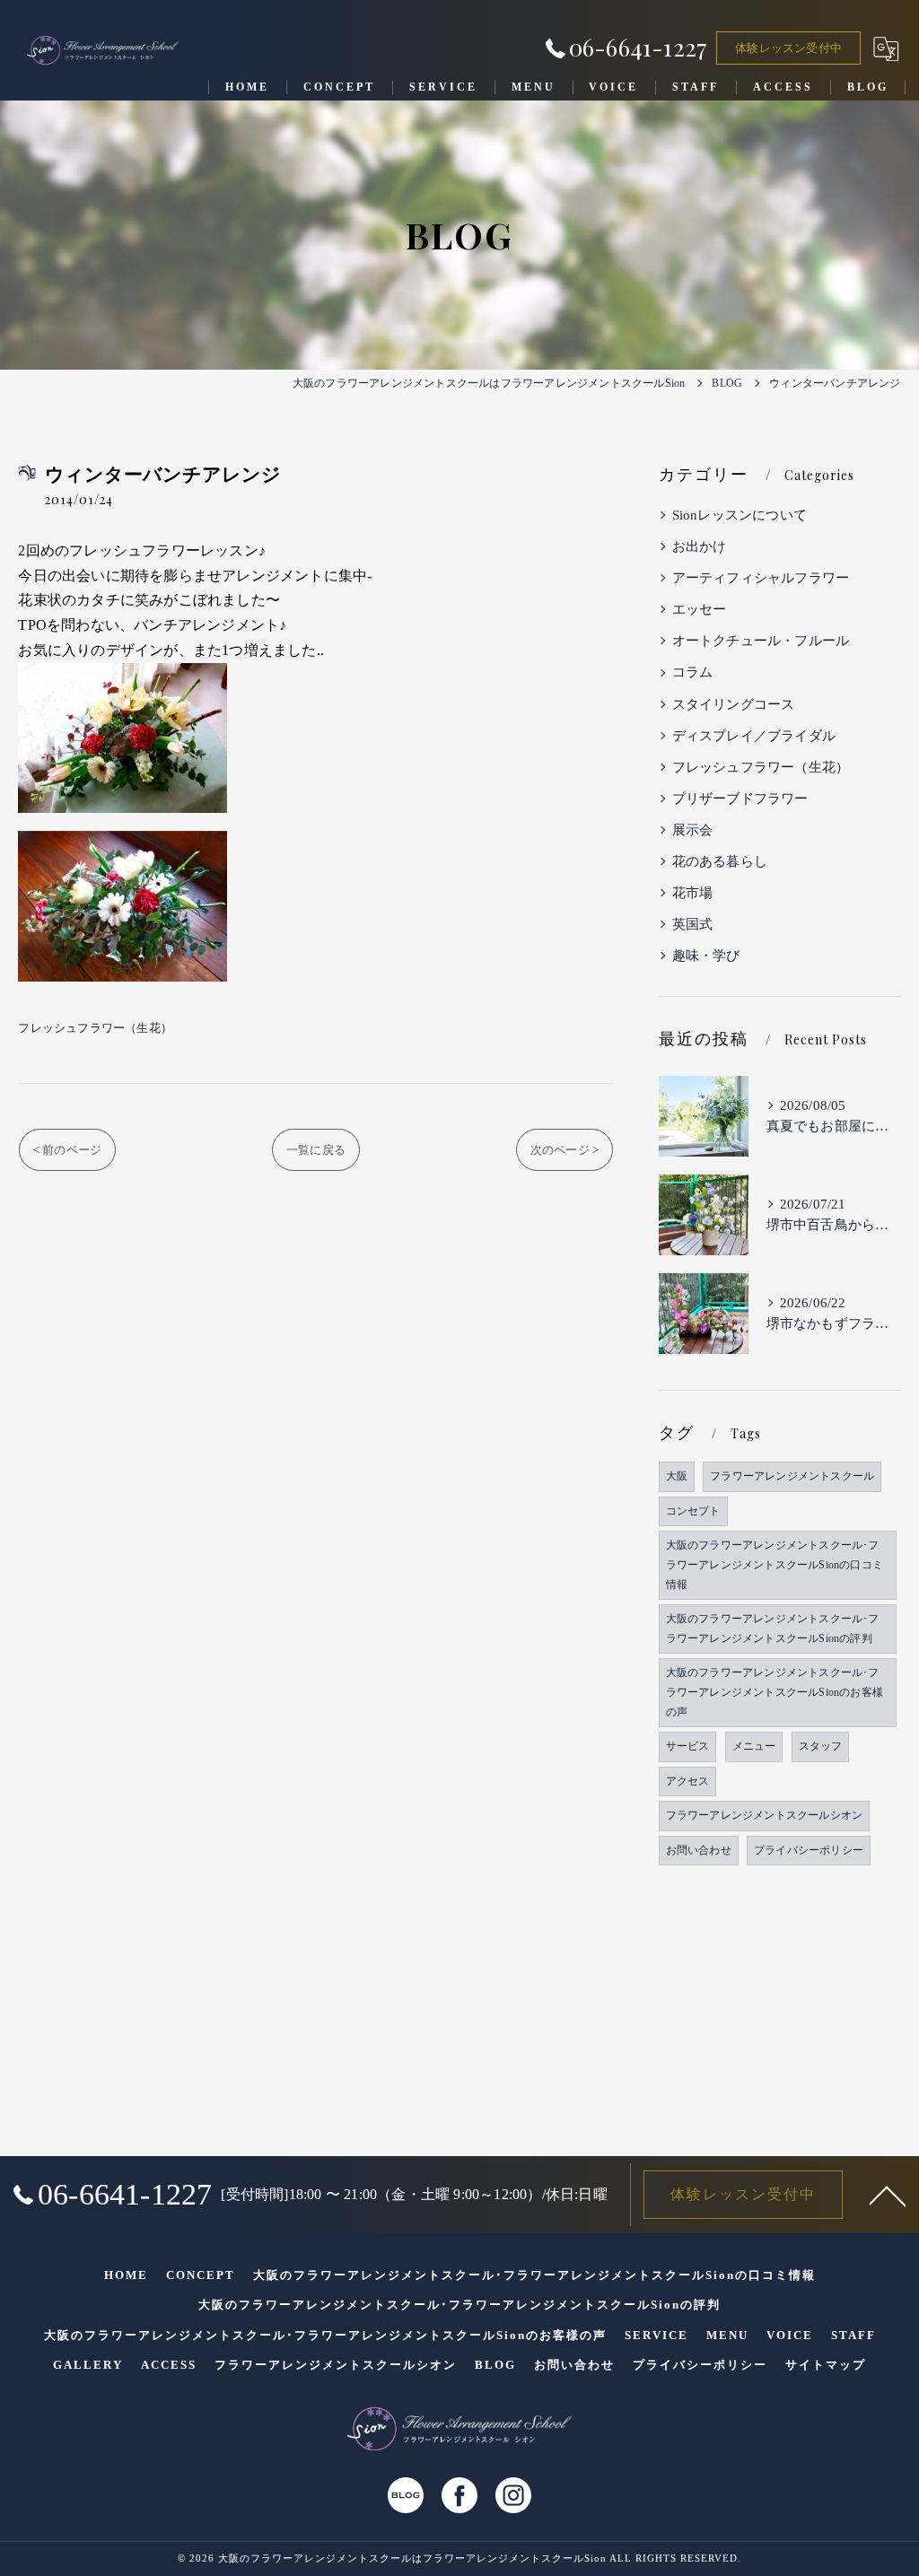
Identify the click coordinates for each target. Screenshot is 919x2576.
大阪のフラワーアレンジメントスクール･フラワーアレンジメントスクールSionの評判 (773, 1629)
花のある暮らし (720, 861)
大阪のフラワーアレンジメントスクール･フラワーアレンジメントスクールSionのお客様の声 (775, 1692)
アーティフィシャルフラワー (761, 578)
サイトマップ (826, 2365)
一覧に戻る (316, 1150)
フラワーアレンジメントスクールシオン (765, 1815)
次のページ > (565, 1150)
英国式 (693, 924)
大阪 (677, 1476)
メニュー (754, 1746)
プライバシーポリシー (809, 1850)
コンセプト (693, 1511)
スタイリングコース (734, 704)
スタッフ (821, 1746)
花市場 (693, 893)
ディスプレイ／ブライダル (754, 736)
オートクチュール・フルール (761, 641)
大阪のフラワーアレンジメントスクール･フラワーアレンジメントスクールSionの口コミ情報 (775, 1564)
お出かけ (700, 546)
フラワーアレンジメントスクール (792, 1476)
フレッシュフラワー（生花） (95, 1028)
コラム (693, 672)
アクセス (688, 1781)
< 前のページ (67, 1150)
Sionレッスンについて (740, 515)
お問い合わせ (699, 1850)
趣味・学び (706, 956)
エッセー (700, 609)
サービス (688, 1746)
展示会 (693, 830)
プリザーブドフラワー (740, 799)
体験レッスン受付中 (788, 48)
